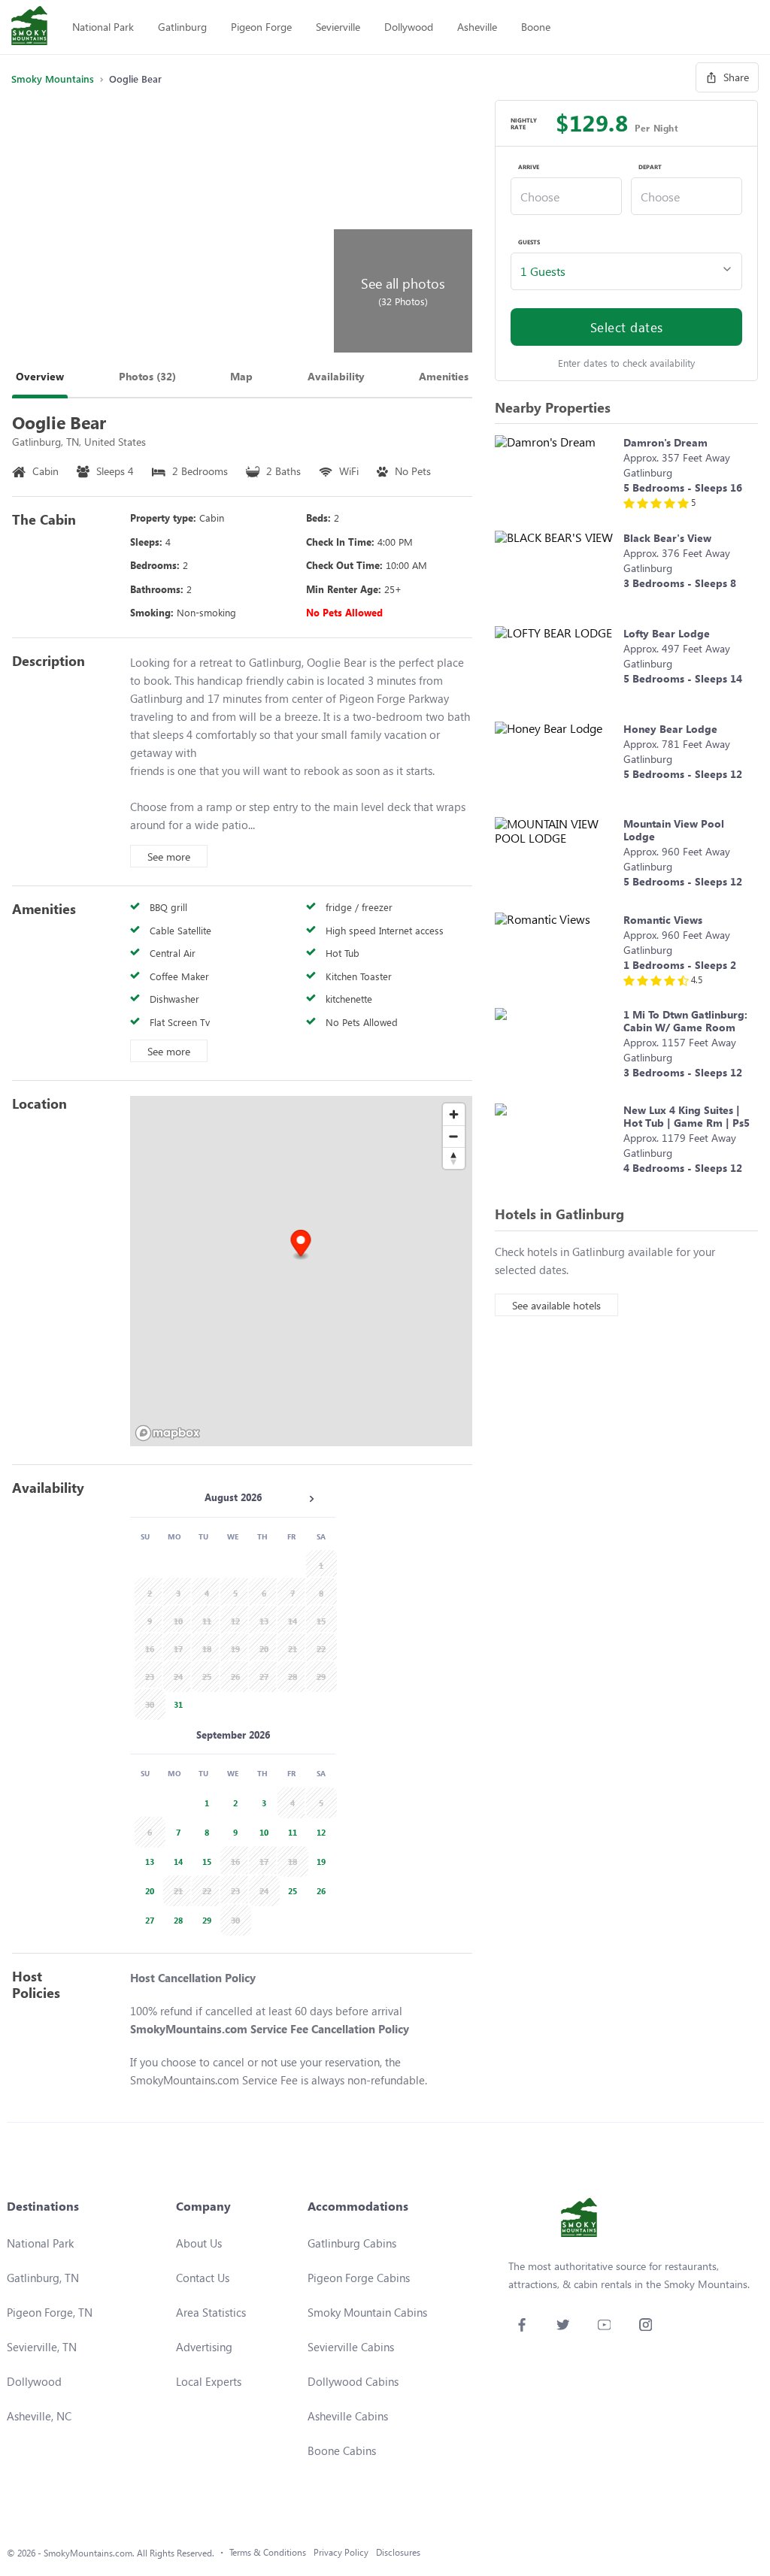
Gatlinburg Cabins (352, 2243)
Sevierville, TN (42, 2347)
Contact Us (203, 2278)
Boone (536, 27)
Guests (529, 242)
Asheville (477, 27)
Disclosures (398, 2552)
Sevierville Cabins (351, 2347)
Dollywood (409, 27)
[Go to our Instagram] (646, 2325)
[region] (301, 1271)
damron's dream (665, 442)
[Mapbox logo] (168, 1433)
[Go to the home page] (29, 27)
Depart (650, 167)
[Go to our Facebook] (521, 2325)
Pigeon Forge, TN (50, 2312)
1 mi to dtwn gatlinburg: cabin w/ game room (685, 1021)
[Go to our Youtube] (604, 2325)
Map (241, 376)
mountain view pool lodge (674, 830)
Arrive (529, 167)
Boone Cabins (342, 2450)
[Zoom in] (454, 1114)
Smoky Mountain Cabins (367, 2312)
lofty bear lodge (667, 633)
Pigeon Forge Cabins (359, 2278)
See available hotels (556, 1305)
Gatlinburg (182, 27)
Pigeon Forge (261, 27)
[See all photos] (171, 226)
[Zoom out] (454, 1136)
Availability (336, 376)
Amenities (444, 376)
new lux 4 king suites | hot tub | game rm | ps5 (687, 1116)
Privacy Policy (341, 2552)
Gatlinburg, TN (43, 2278)
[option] (176, 1703)
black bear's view (667, 538)
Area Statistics (211, 2312)
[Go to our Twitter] (563, 2325)
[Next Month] (311, 1499)
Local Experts (209, 2381)
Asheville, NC (39, 2416)
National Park (103, 27)
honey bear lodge (670, 729)
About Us (199, 2243)
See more (169, 857)
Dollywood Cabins (353, 2381)
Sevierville (338, 27)
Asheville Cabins (348, 2416)
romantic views (663, 920)
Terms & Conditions (268, 2552)
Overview (40, 376)
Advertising (204, 2347)
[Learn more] (555, 475)
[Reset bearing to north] (454, 1158)
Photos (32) (147, 376)
